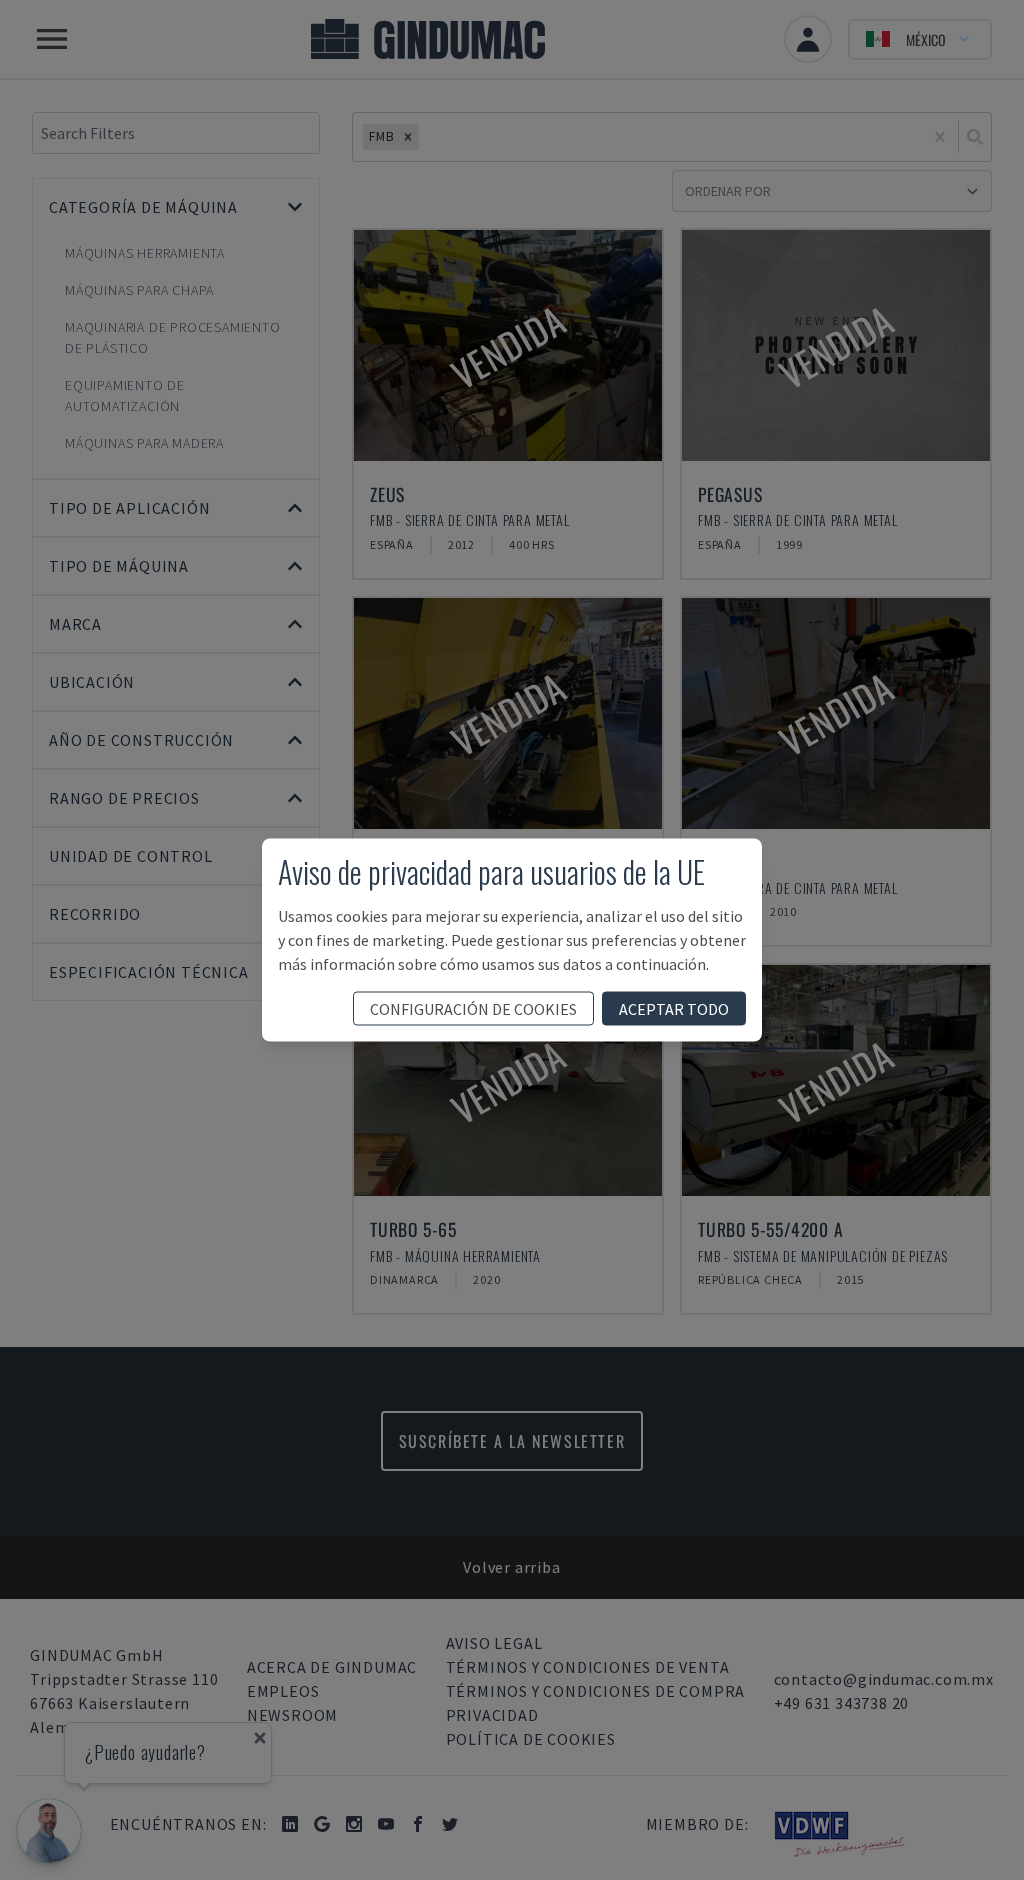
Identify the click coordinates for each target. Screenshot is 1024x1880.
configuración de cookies (473, 1009)
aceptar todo (674, 1009)
